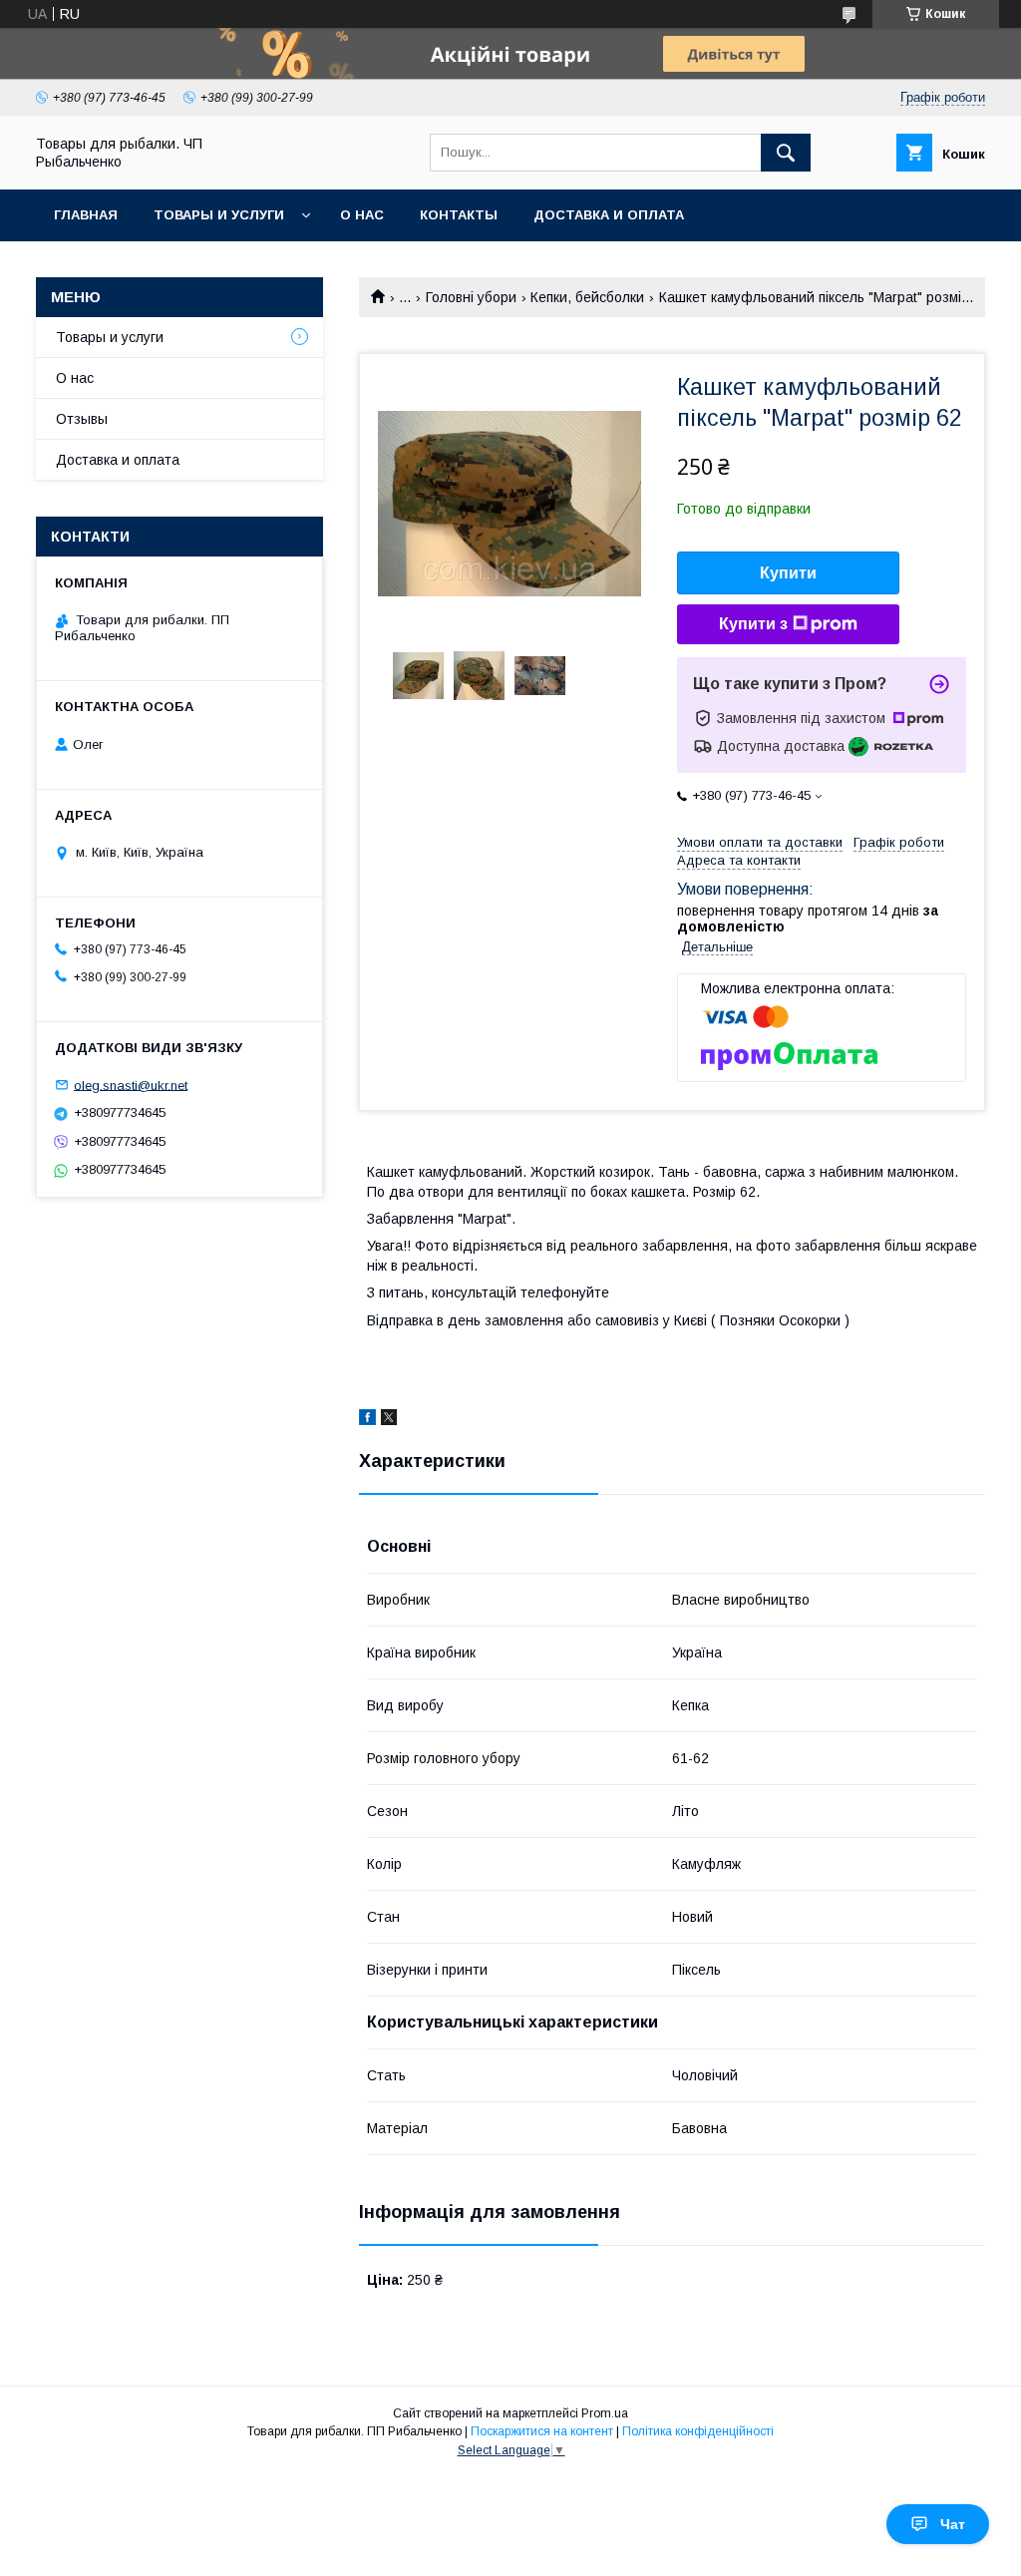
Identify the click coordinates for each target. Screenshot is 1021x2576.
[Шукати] (786, 153)
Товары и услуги (219, 215)
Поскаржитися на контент (542, 2431)
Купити (788, 573)
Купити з (753, 624)
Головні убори (471, 297)
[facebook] (367, 1420)
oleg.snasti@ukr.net (131, 1085)
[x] (389, 1420)
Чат (953, 2524)
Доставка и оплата (609, 215)
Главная (86, 215)
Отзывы (82, 419)
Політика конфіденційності (698, 2431)
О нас (362, 215)
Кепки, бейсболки (587, 297)
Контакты (459, 215)
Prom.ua (605, 2413)
